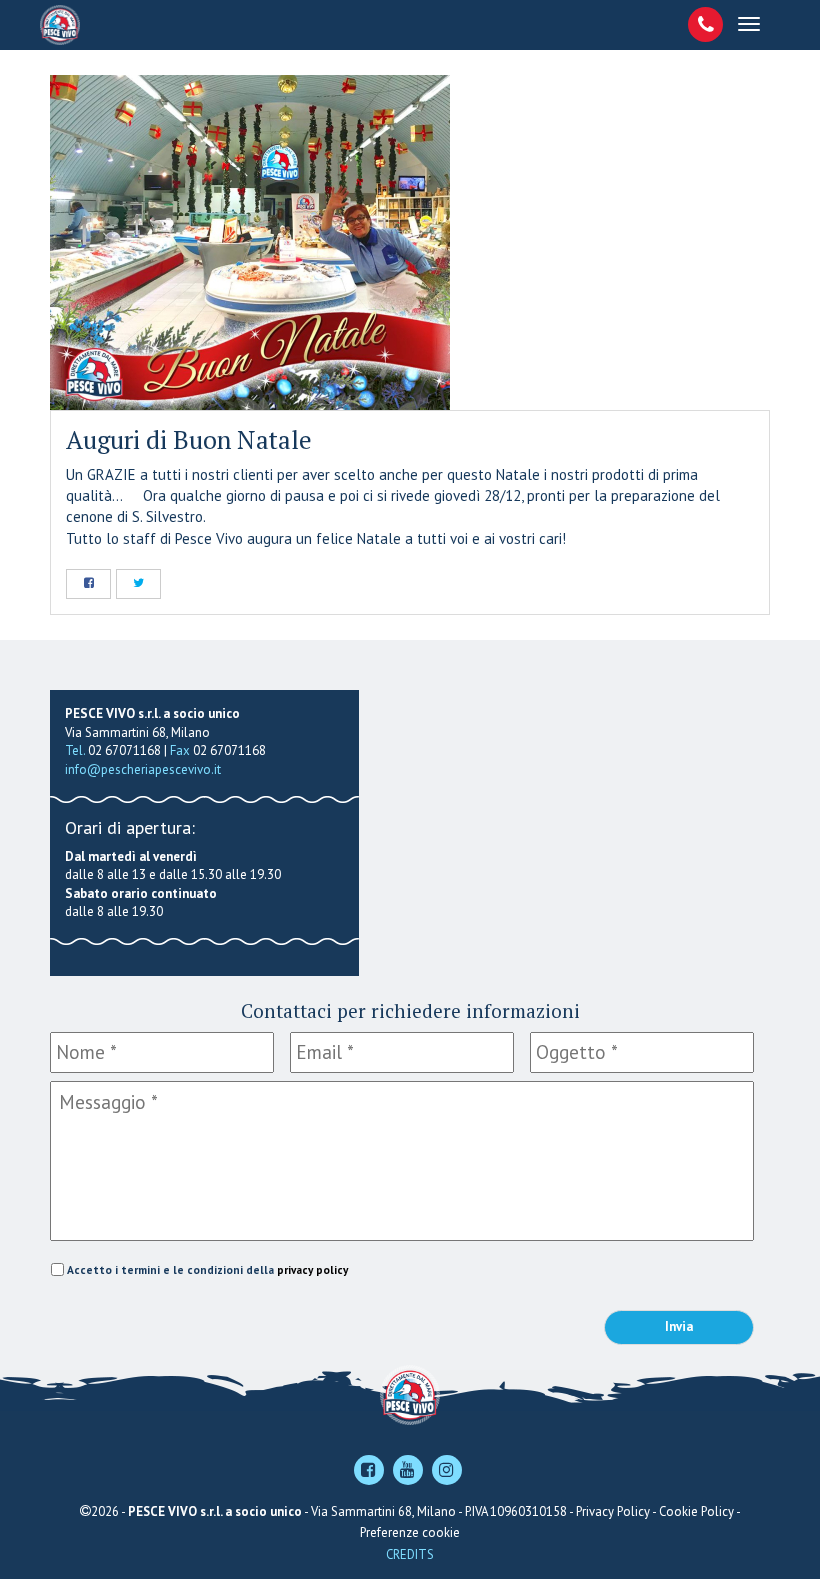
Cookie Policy (696, 1511)
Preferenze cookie (410, 1532)
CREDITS (410, 1554)
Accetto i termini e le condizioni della (207, 1269)
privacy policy (312, 1269)
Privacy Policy (613, 1511)
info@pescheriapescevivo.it (143, 769)
